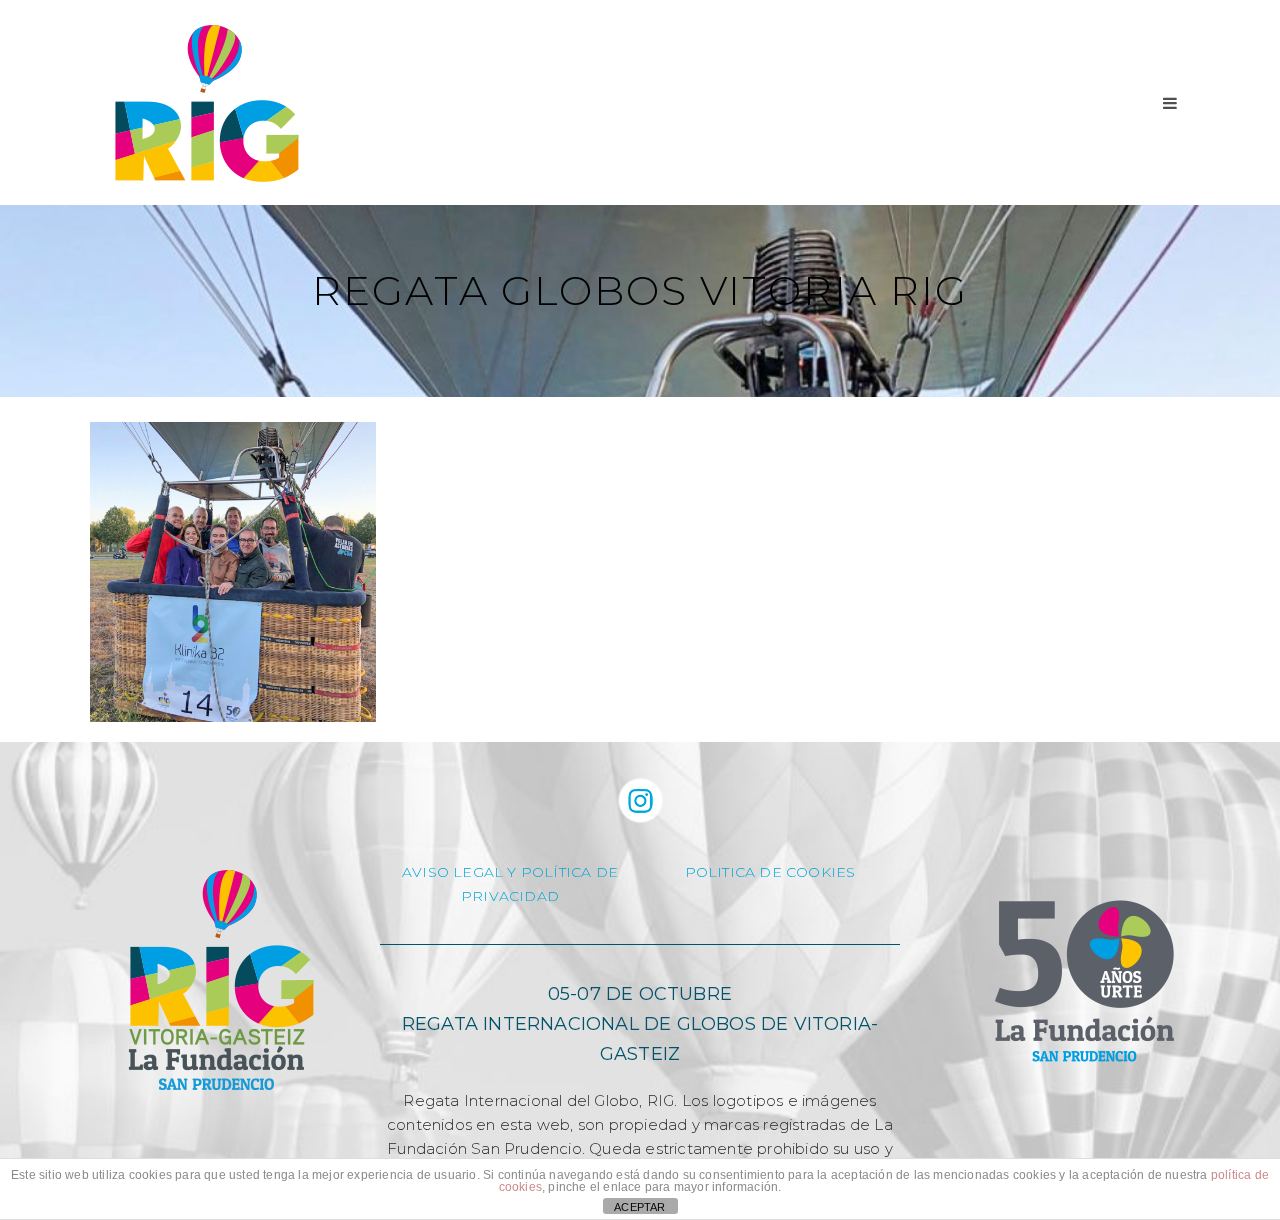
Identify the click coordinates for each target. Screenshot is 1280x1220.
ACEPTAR (639, 1207)
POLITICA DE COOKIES (770, 872)
